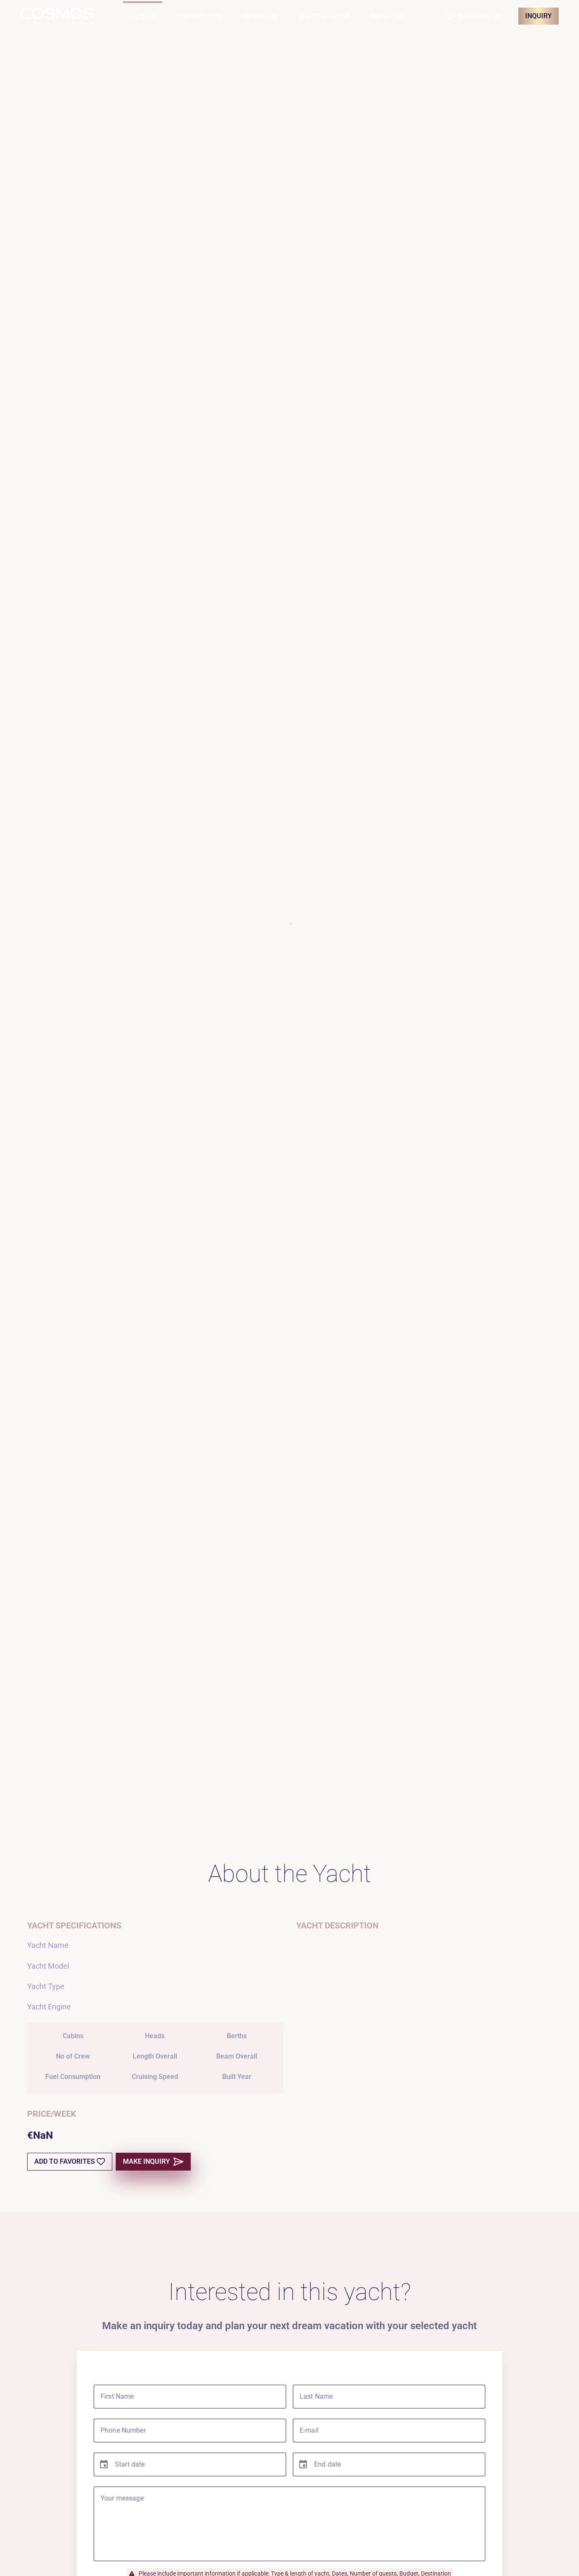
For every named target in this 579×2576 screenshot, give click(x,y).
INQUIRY (539, 16)
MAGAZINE (261, 16)
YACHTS (143, 17)
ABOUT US (387, 16)
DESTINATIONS (200, 16)
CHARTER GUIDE (324, 16)
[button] (474, 16)
